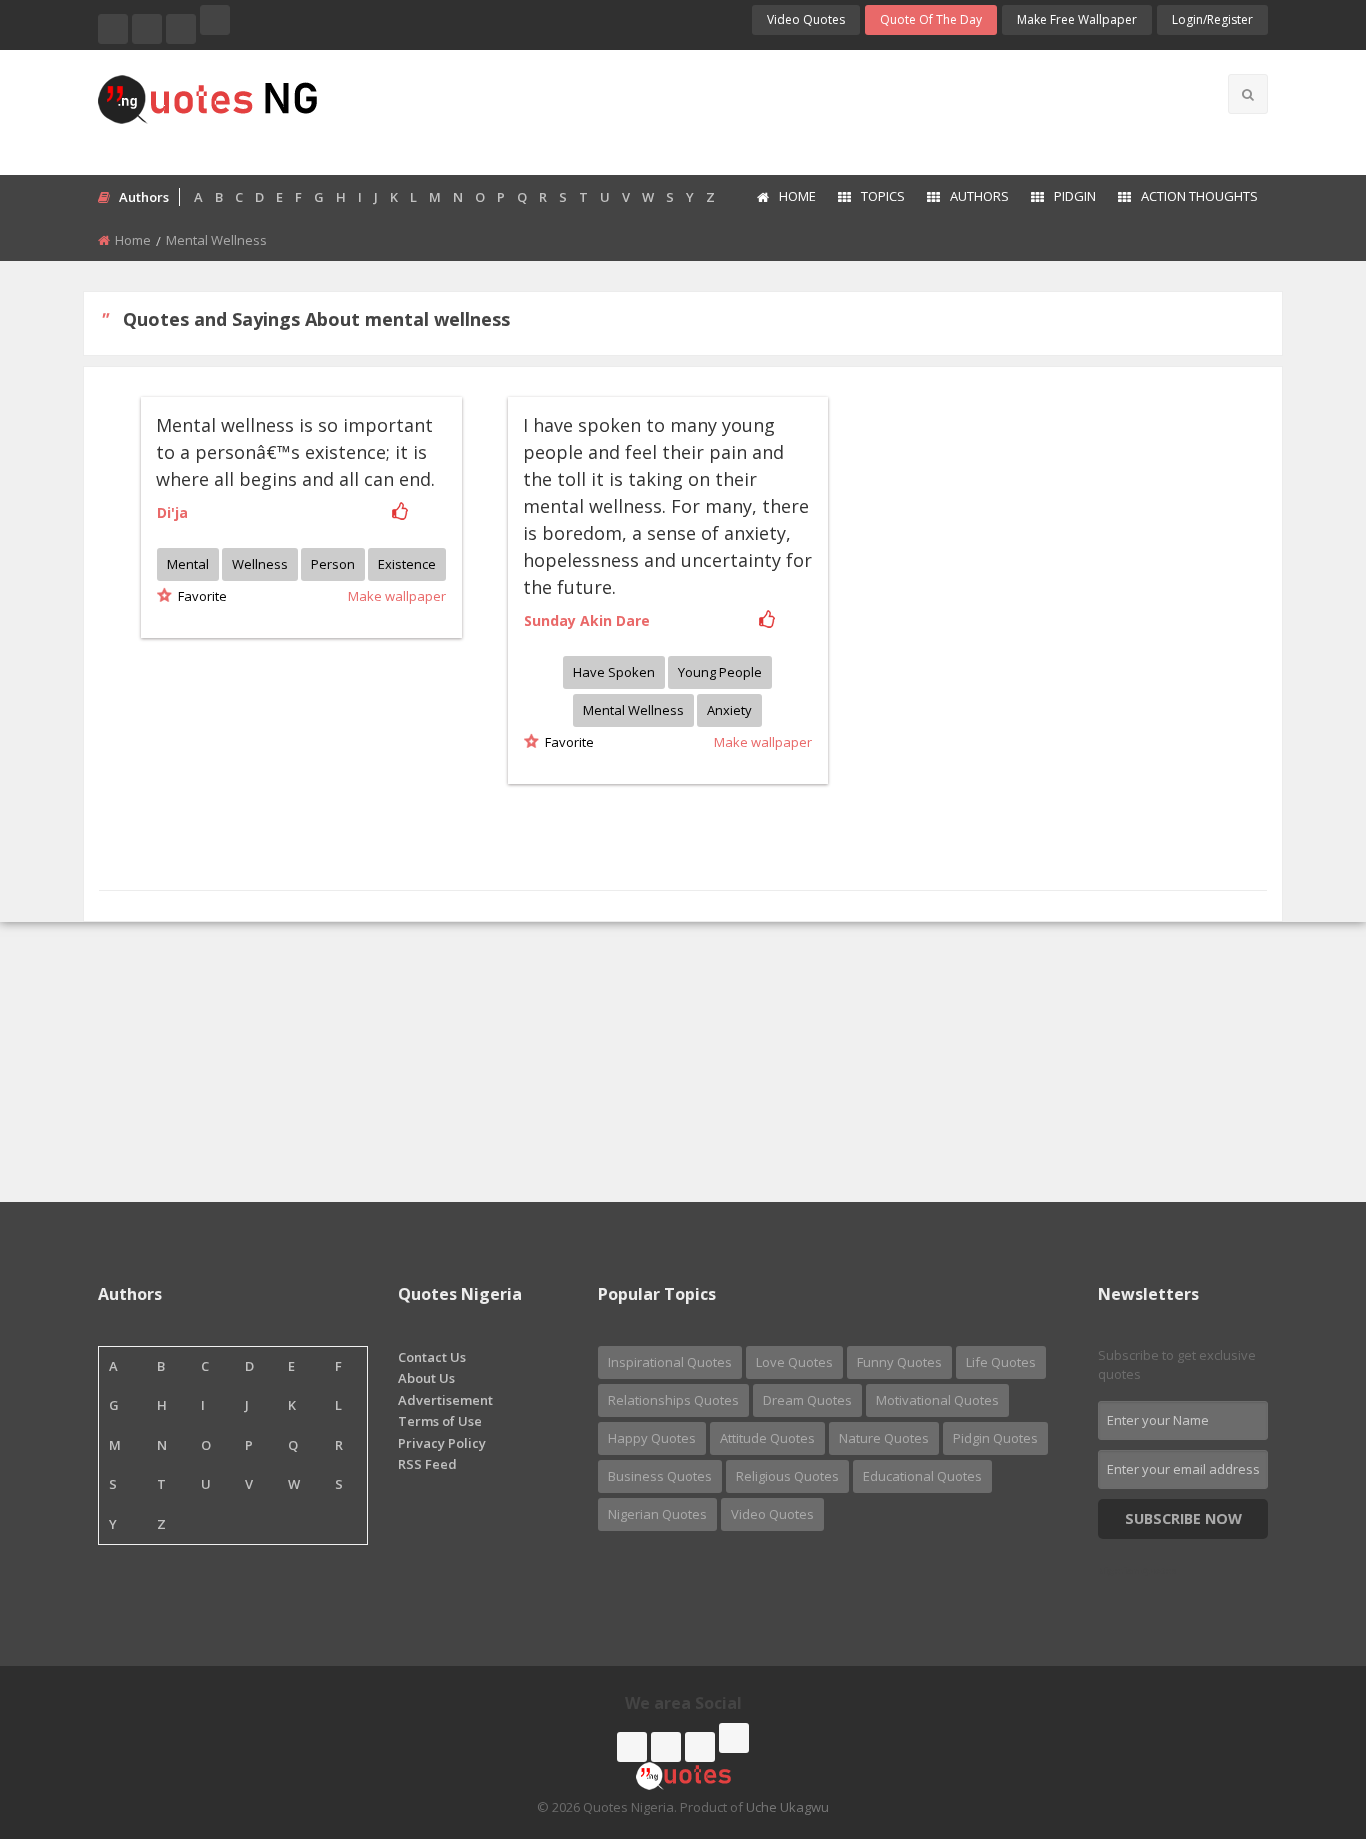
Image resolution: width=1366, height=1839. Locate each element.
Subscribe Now (1183, 1518)
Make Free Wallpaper (1077, 19)
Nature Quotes (884, 1438)
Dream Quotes (807, 1400)
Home (797, 196)
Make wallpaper (397, 596)
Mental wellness (633, 710)
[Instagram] (181, 29)
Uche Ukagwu (787, 1807)
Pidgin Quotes (995, 1438)
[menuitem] (785, 198)
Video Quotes (806, 19)
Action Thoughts (1199, 196)
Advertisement (445, 1400)
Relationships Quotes (673, 1400)
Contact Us (432, 1357)
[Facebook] (113, 29)
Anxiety (729, 710)
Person (333, 564)
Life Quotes (1001, 1362)
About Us (426, 1378)
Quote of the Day (931, 19)
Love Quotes (794, 1362)
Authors (979, 196)
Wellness (260, 564)
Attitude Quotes (767, 1438)
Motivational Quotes (937, 1400)
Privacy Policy (442, 1443)
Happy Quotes (652, 1438)
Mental (188, 564)
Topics (883, 196)
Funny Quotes (899, 1362)
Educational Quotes (922, 1476)
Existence (407, 564)
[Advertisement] (762, 110)
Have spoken (614, 672)
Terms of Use (440, 1421)
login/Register (1212, 19)
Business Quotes (660, 1476)
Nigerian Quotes (657, 1514)
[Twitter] (147, 29)
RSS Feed (427, 1464)
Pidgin (1075, 196)
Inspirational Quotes (670, 1362)
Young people (720, 672)
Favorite (199, 596)
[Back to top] (1301, 1714)
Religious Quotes (787, 1476)
